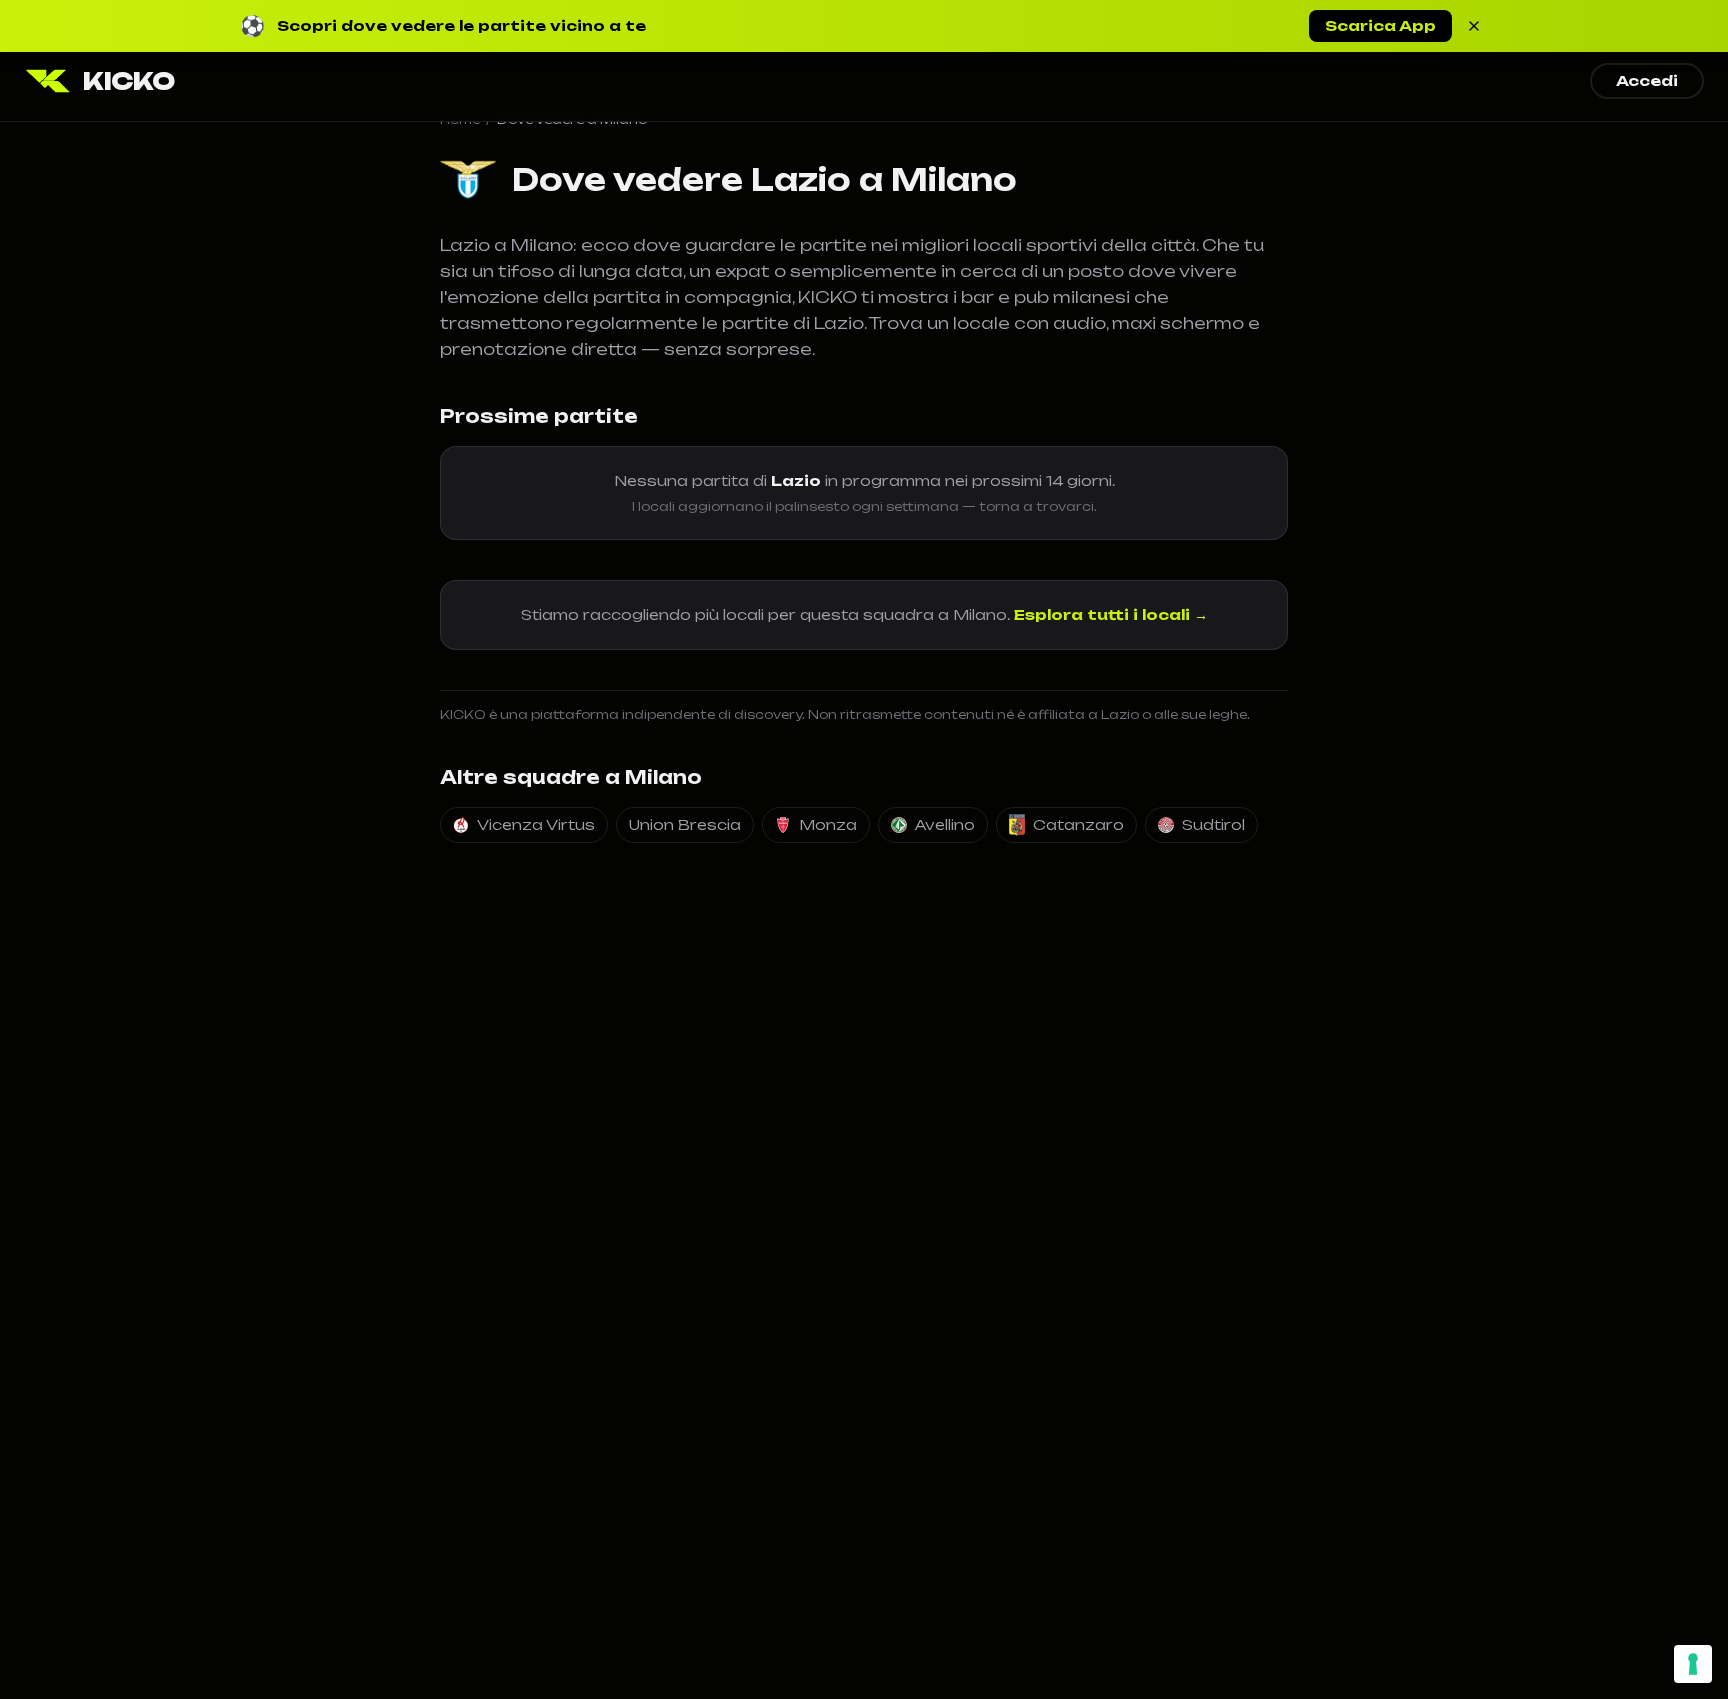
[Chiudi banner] (1474, 26)
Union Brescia (685, 824)
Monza (828, 824)
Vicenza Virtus (536, 824)
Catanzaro (1078, 824)
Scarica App (1380, 25)
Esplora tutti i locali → (1111, 614)
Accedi (1647, 80)
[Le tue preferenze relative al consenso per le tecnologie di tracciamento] (1693, 1664)
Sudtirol (1213, 824)
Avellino (945, 824)
